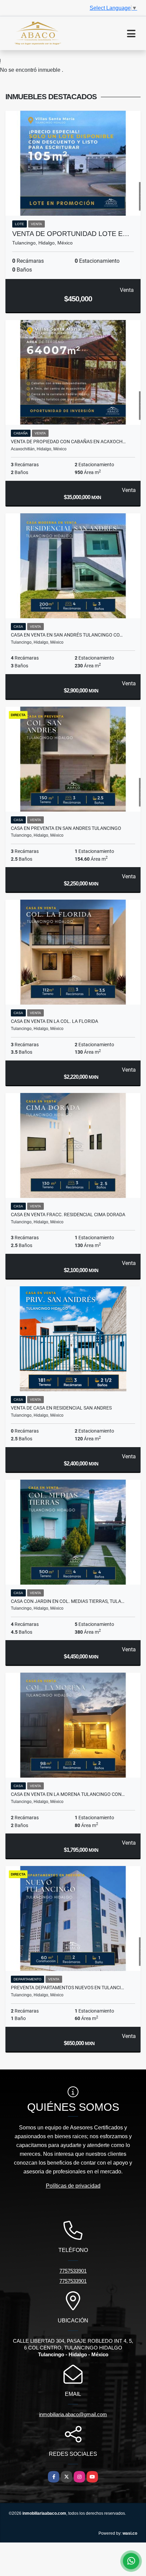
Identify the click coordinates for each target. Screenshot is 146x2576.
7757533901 (73, 2271)
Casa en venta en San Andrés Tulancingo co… (67, 635)
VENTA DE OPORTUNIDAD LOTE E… (71, 234)
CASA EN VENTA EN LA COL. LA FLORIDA (54, 1021)
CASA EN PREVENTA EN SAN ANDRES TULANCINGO (66, 828)
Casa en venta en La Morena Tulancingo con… (68, 1794)
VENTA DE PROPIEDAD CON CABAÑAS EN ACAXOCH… (68, 442)
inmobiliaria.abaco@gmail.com (73, 2414)
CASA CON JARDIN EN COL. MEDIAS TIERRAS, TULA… (68, 1601)
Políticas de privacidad (73, 2186)
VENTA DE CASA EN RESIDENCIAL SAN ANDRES (61, 1408)
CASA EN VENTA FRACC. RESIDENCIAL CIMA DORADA (68, 1215)
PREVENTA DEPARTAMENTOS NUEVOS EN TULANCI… (67, 1988)
